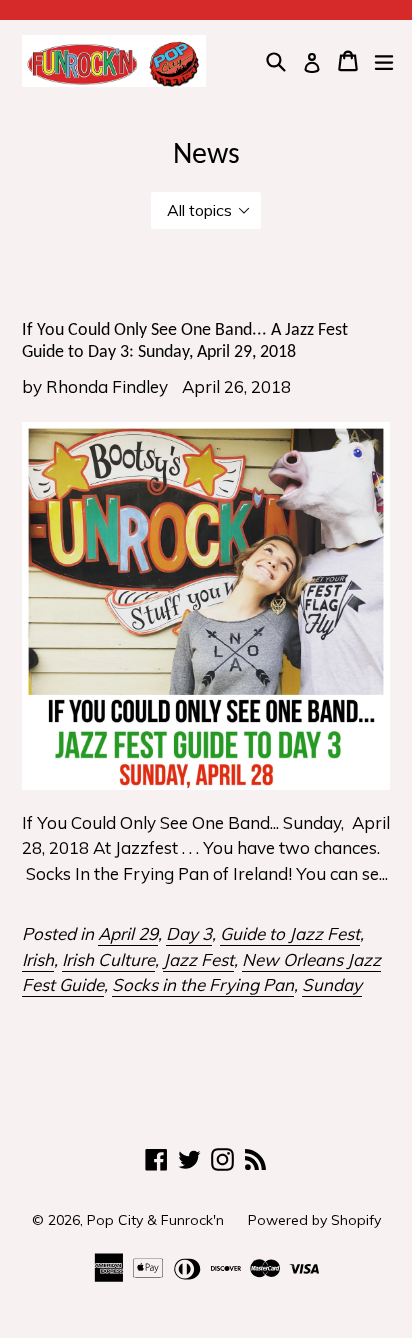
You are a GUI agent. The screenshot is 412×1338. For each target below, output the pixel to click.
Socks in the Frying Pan (203, 984)
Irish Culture (108, 959)
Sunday (332, 984)
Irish (38, 959)
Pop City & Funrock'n (155, 1220)
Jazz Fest (198, 959)
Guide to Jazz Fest (290, 933)
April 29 (128, 933)
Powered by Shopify (314, 1220)
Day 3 (189, 933)
